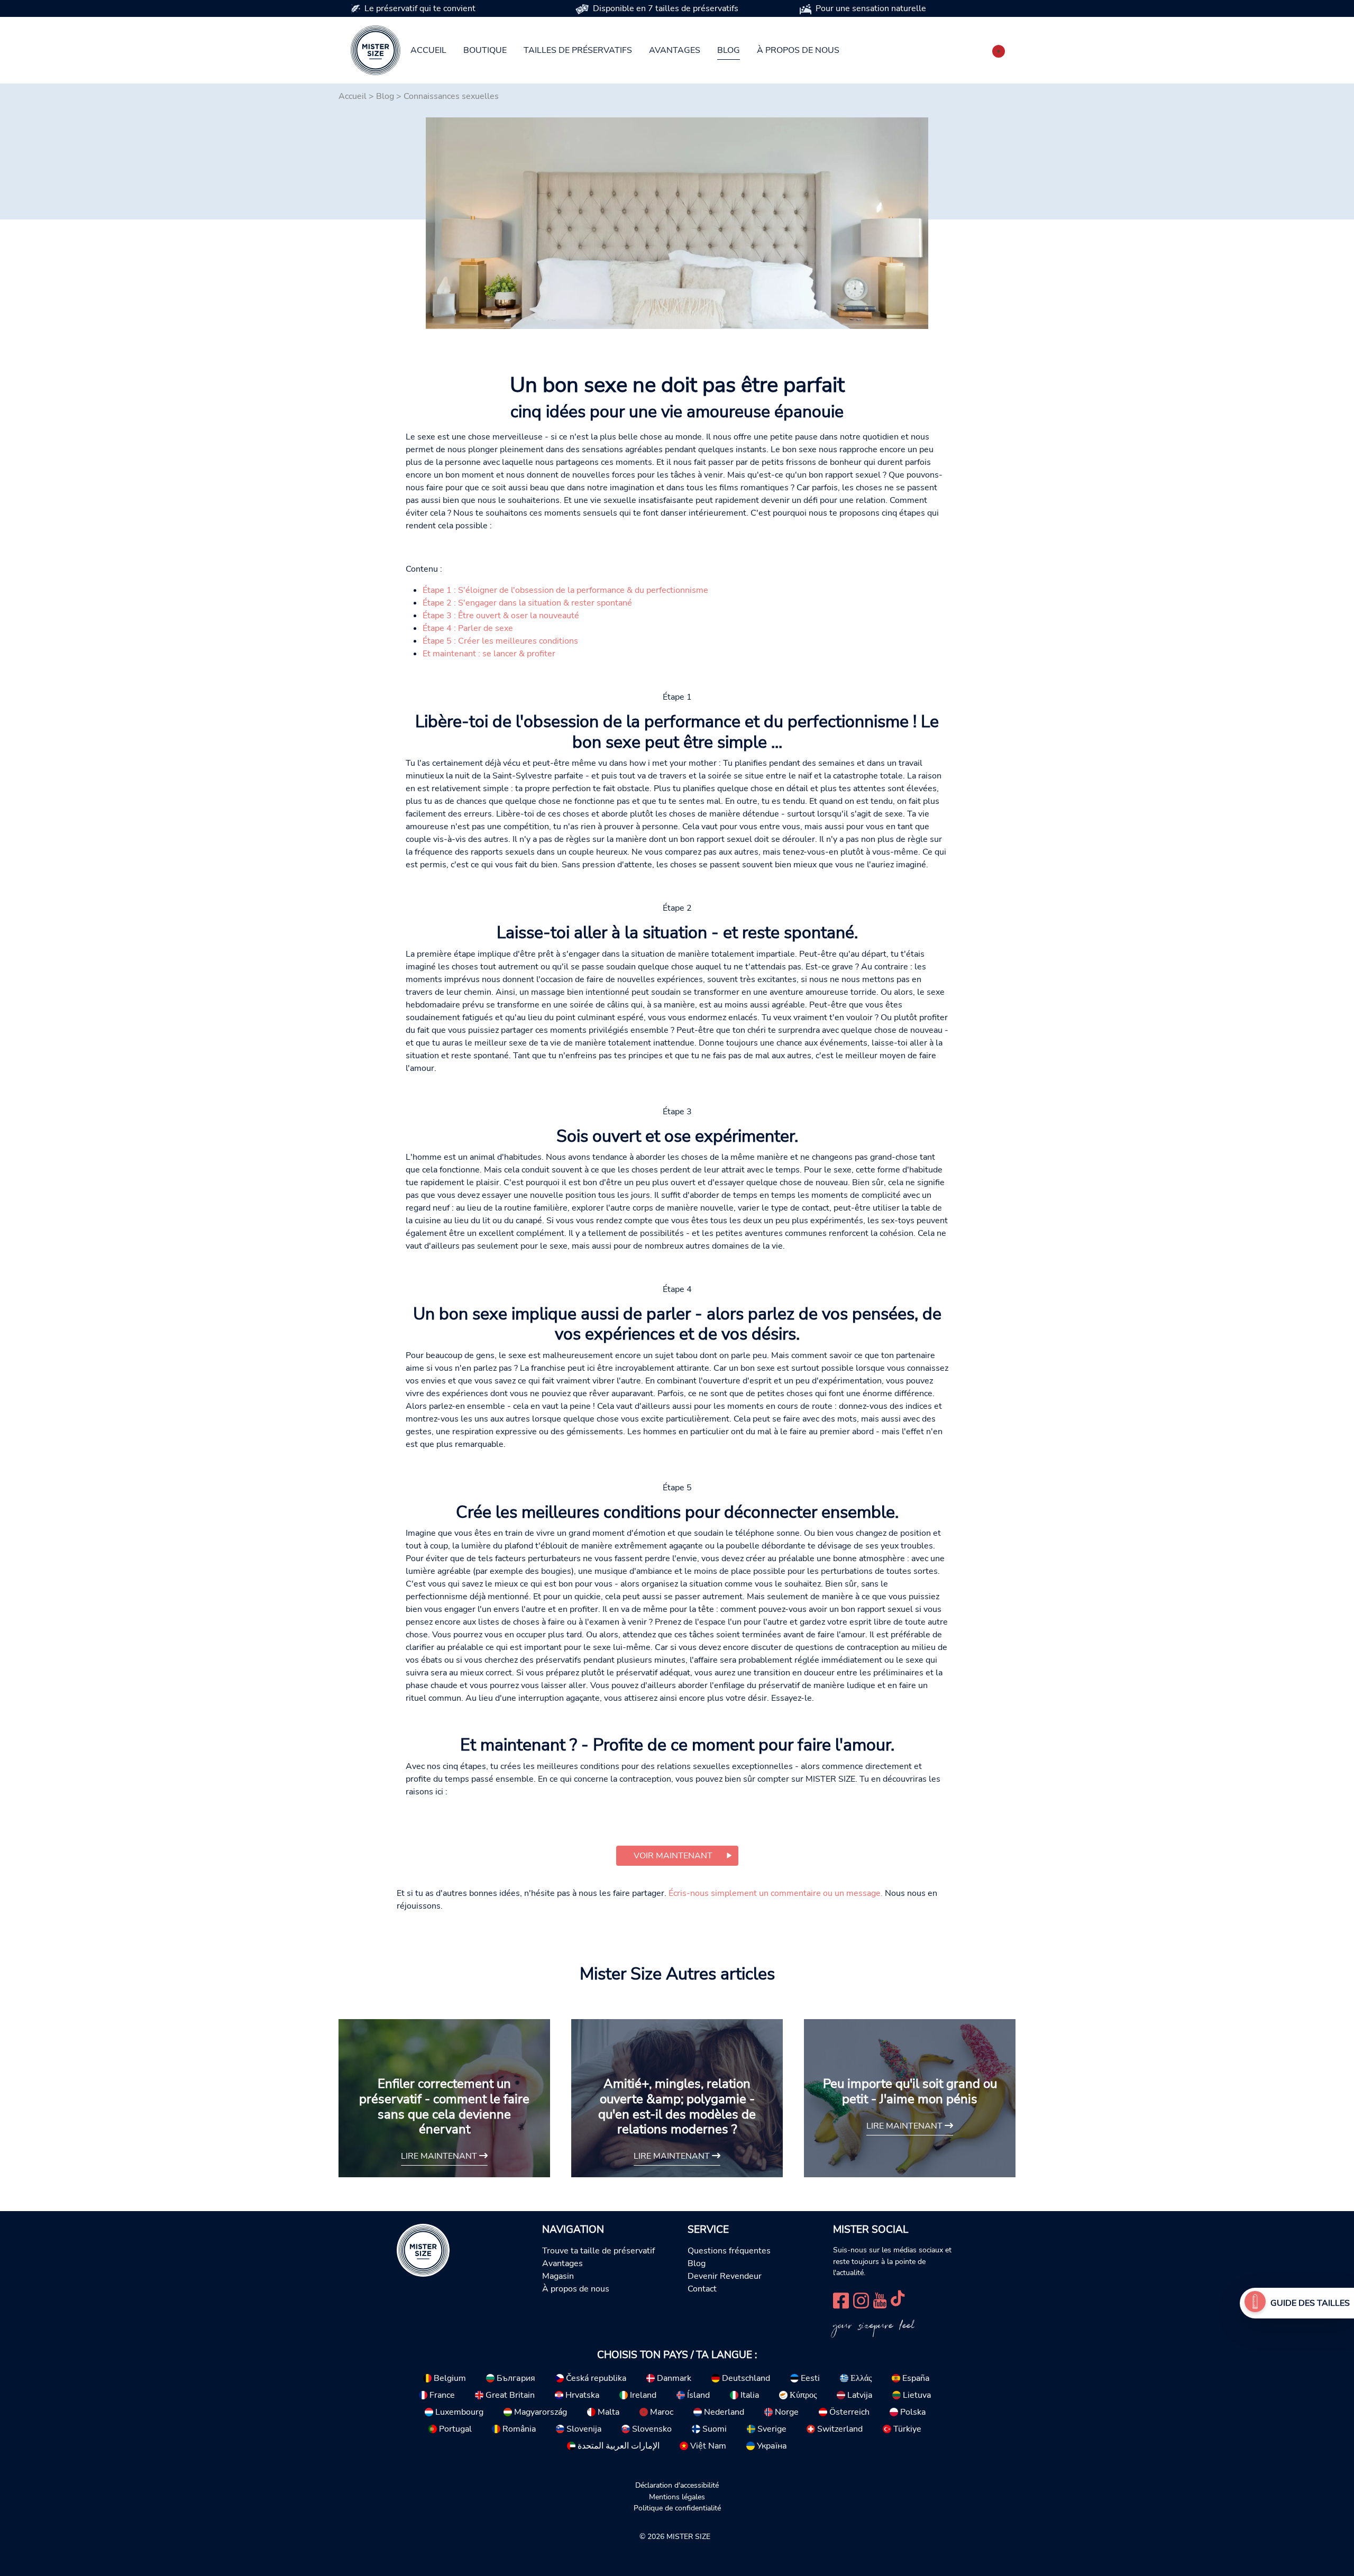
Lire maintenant (440, 2156)
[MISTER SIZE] (423, 2250)
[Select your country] (999, 49)
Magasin (558, 2276)
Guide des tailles (1310, 2303)
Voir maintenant (673, 1856)
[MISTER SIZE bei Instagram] (861, 2299)
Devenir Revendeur (725, 2276)
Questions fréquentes (729, 2251)
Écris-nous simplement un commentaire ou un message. (776, 1893)
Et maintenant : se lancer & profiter (489, 654)
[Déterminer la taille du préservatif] (1255, 2303)
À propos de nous (798, 50)
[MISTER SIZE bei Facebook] (841, 2299)
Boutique (485, 50)
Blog (729, 50)
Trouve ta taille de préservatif (598, 2251)
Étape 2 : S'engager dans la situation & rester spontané (527, 603)
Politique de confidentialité (677, 2508)
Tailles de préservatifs (578, 50)
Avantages (675, 50)
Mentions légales (677, 2497)
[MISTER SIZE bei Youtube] (880, 2299)
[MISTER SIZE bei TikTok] (898, 2299)
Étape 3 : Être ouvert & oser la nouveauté (501, 616)
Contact (702, 2289)
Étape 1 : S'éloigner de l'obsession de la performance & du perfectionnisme (565, 590)
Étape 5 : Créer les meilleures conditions (500, 641)
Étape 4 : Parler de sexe (468, 628)
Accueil (428, 50)
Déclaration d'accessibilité (677, 2485)
